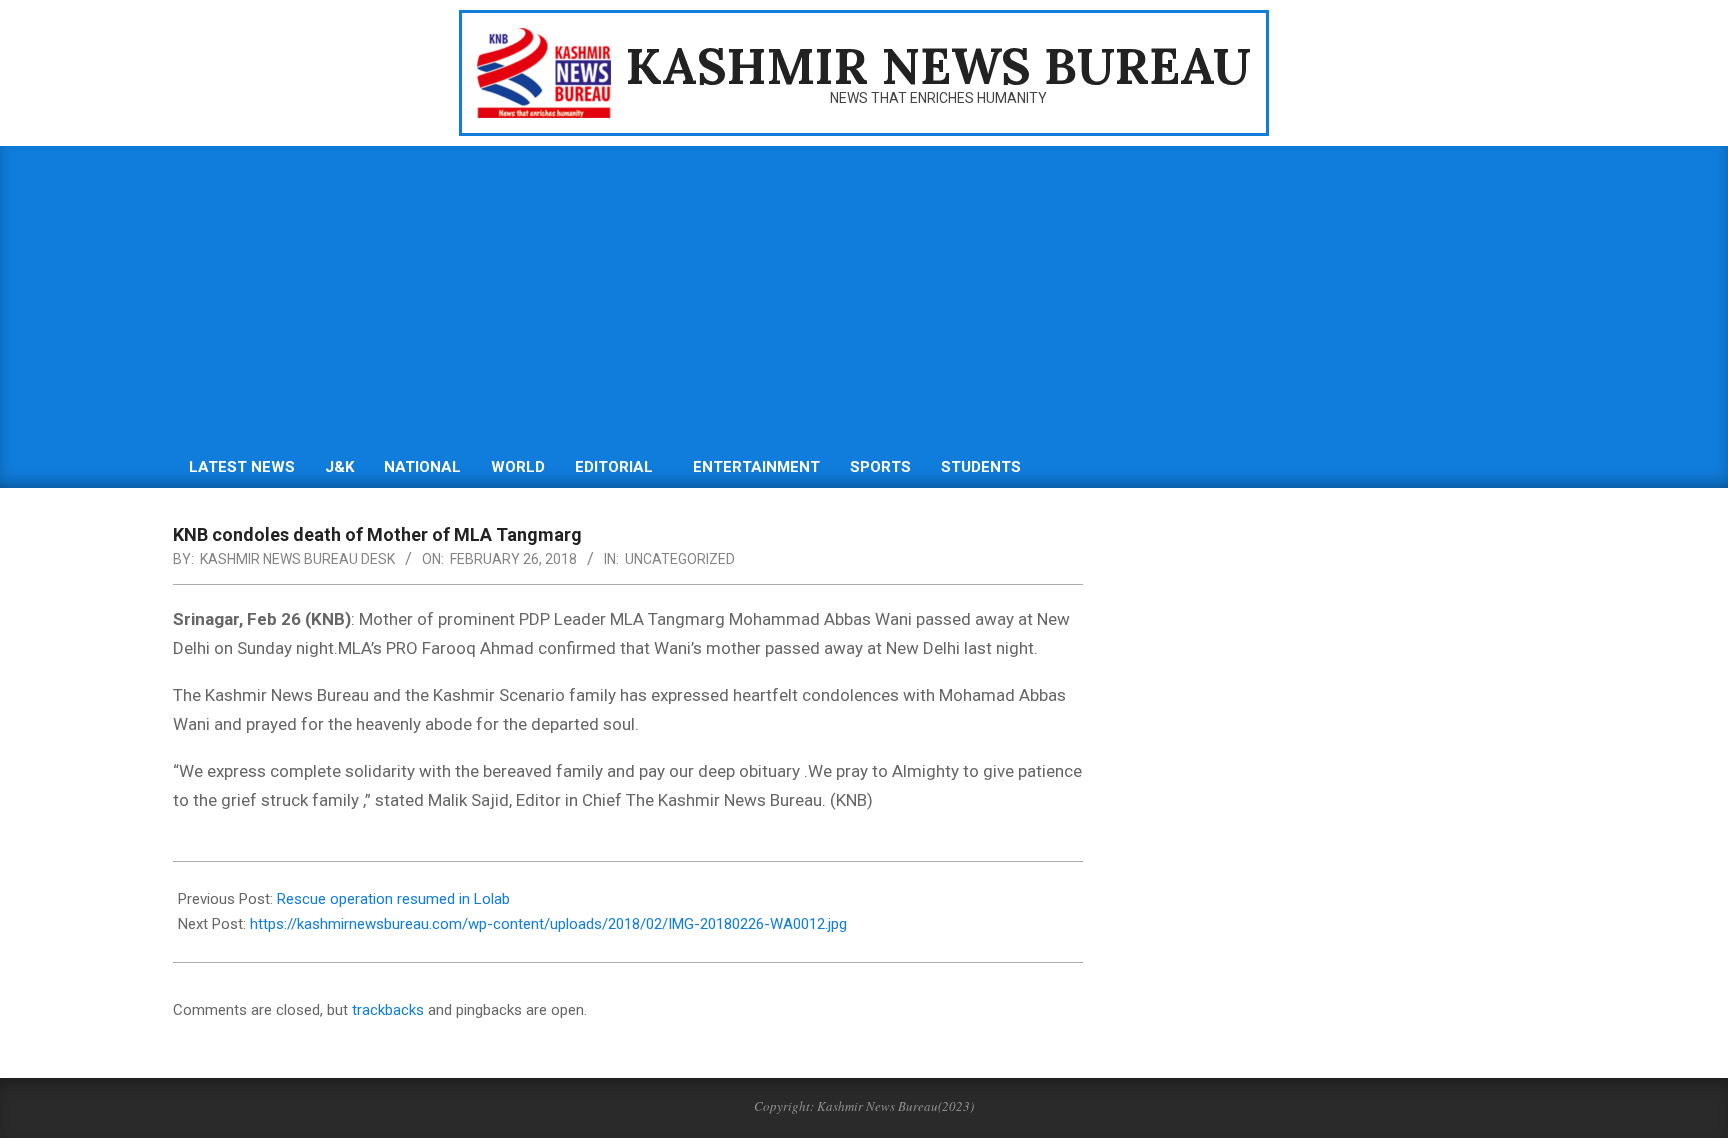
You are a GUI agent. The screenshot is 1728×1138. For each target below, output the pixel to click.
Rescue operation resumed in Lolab (393, 899)
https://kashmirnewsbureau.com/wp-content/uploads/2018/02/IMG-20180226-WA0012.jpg (548, 924)
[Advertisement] (864, 296)
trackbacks (388, 1010)
